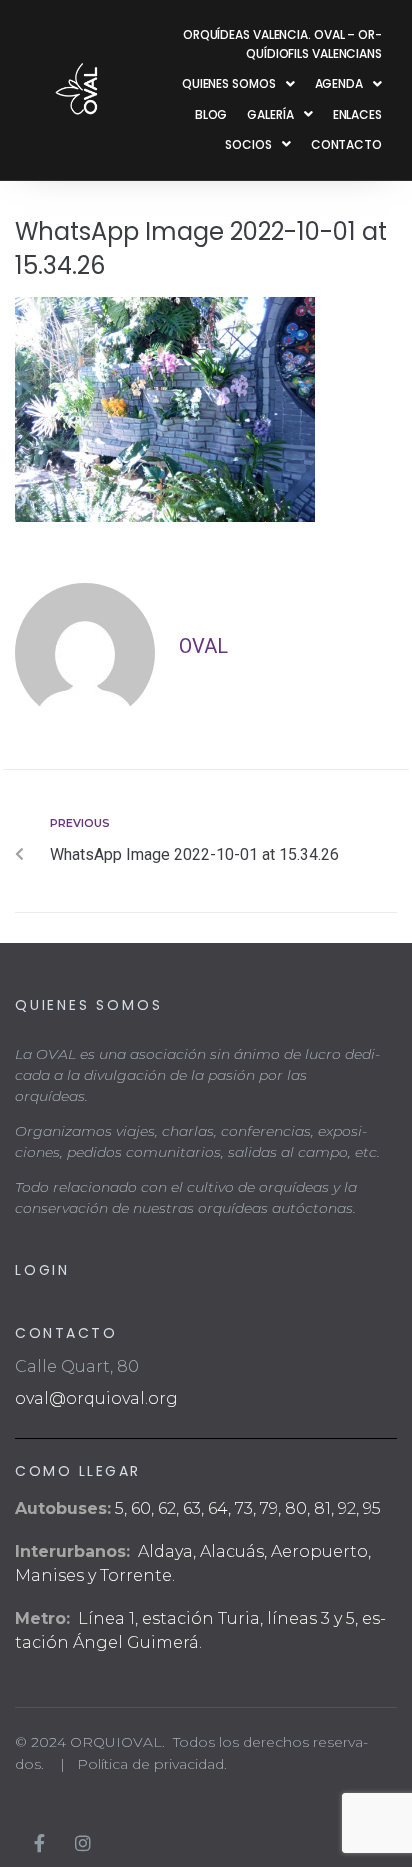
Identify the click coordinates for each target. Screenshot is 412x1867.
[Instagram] (83, 1843)
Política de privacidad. (152, 1764)
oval (203, 646)
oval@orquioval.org (96, 1398)
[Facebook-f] (39, 1843)
